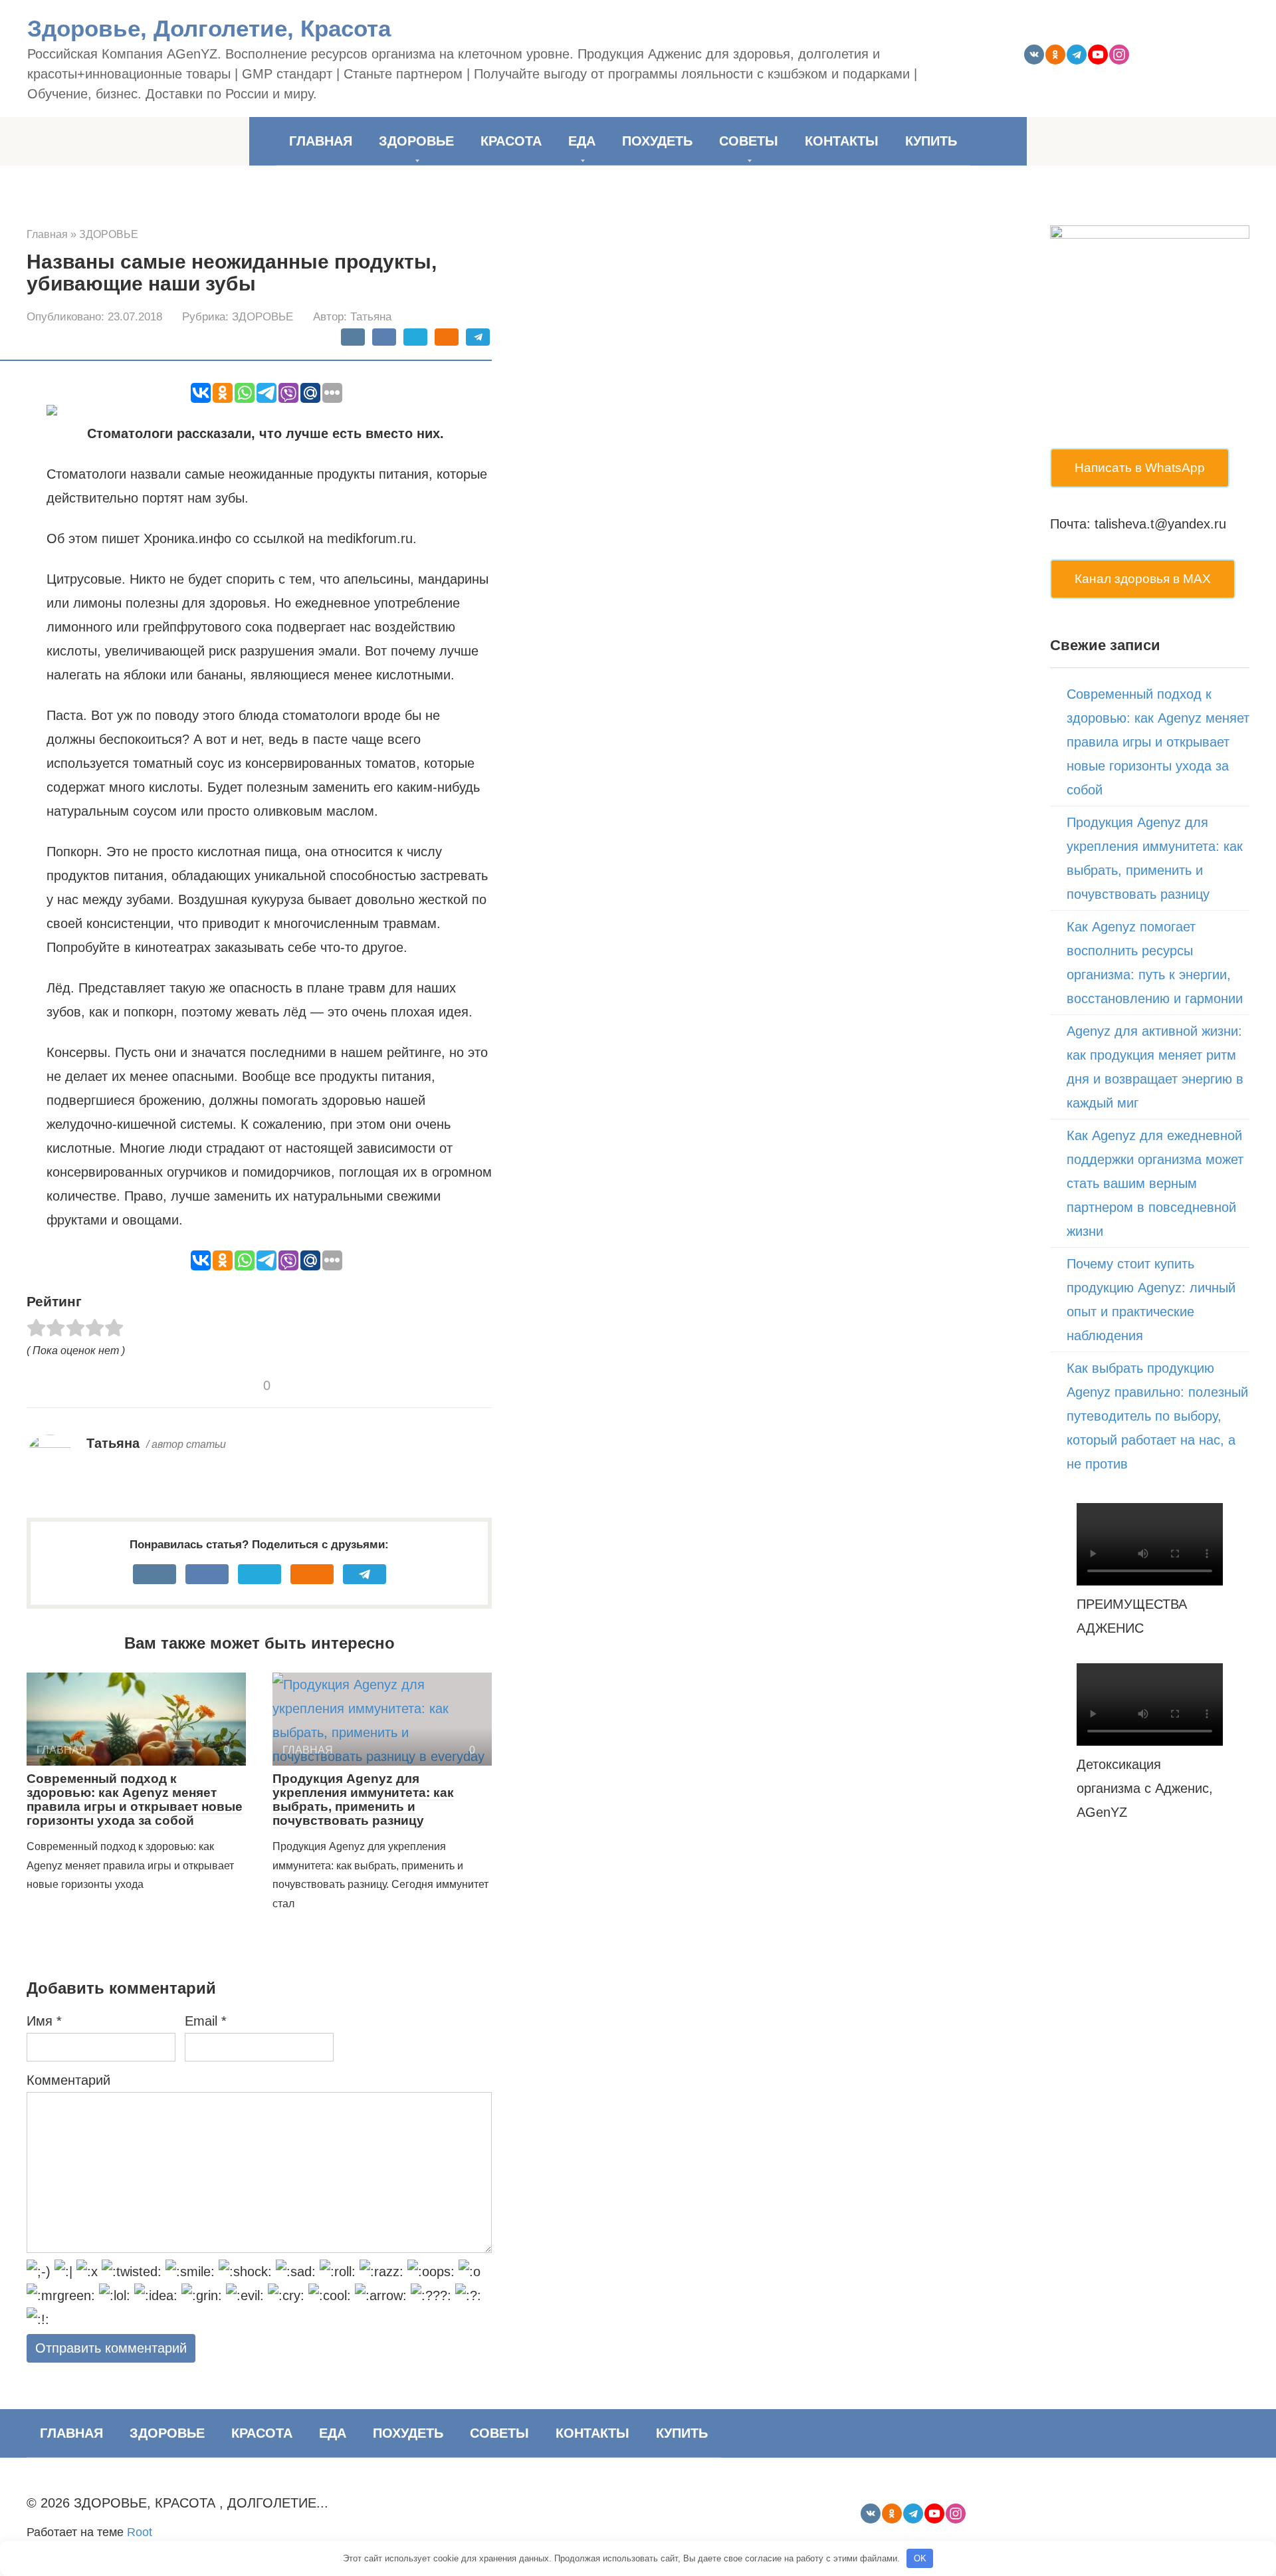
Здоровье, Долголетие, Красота (209, 28)
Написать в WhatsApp (1140, 468)
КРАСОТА (511, 141)
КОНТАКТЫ (842, 141)
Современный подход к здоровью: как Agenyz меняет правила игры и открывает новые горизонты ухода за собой (135, 1800)
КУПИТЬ (931, 141)
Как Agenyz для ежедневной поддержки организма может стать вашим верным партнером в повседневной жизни (1155, 1183)
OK (920, 2558)
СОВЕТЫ (749, 141)
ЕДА (582, 141)
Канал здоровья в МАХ (1143, 579)
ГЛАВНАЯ (321, 141)
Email (206, 2021)
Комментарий (68, 2080)
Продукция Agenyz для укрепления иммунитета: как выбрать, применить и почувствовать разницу (363, 1800)
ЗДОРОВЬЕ (416, 141)
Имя (44, 2021)
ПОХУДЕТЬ (657, 141)
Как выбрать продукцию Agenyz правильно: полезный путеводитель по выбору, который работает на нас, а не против (1157, 1416)
